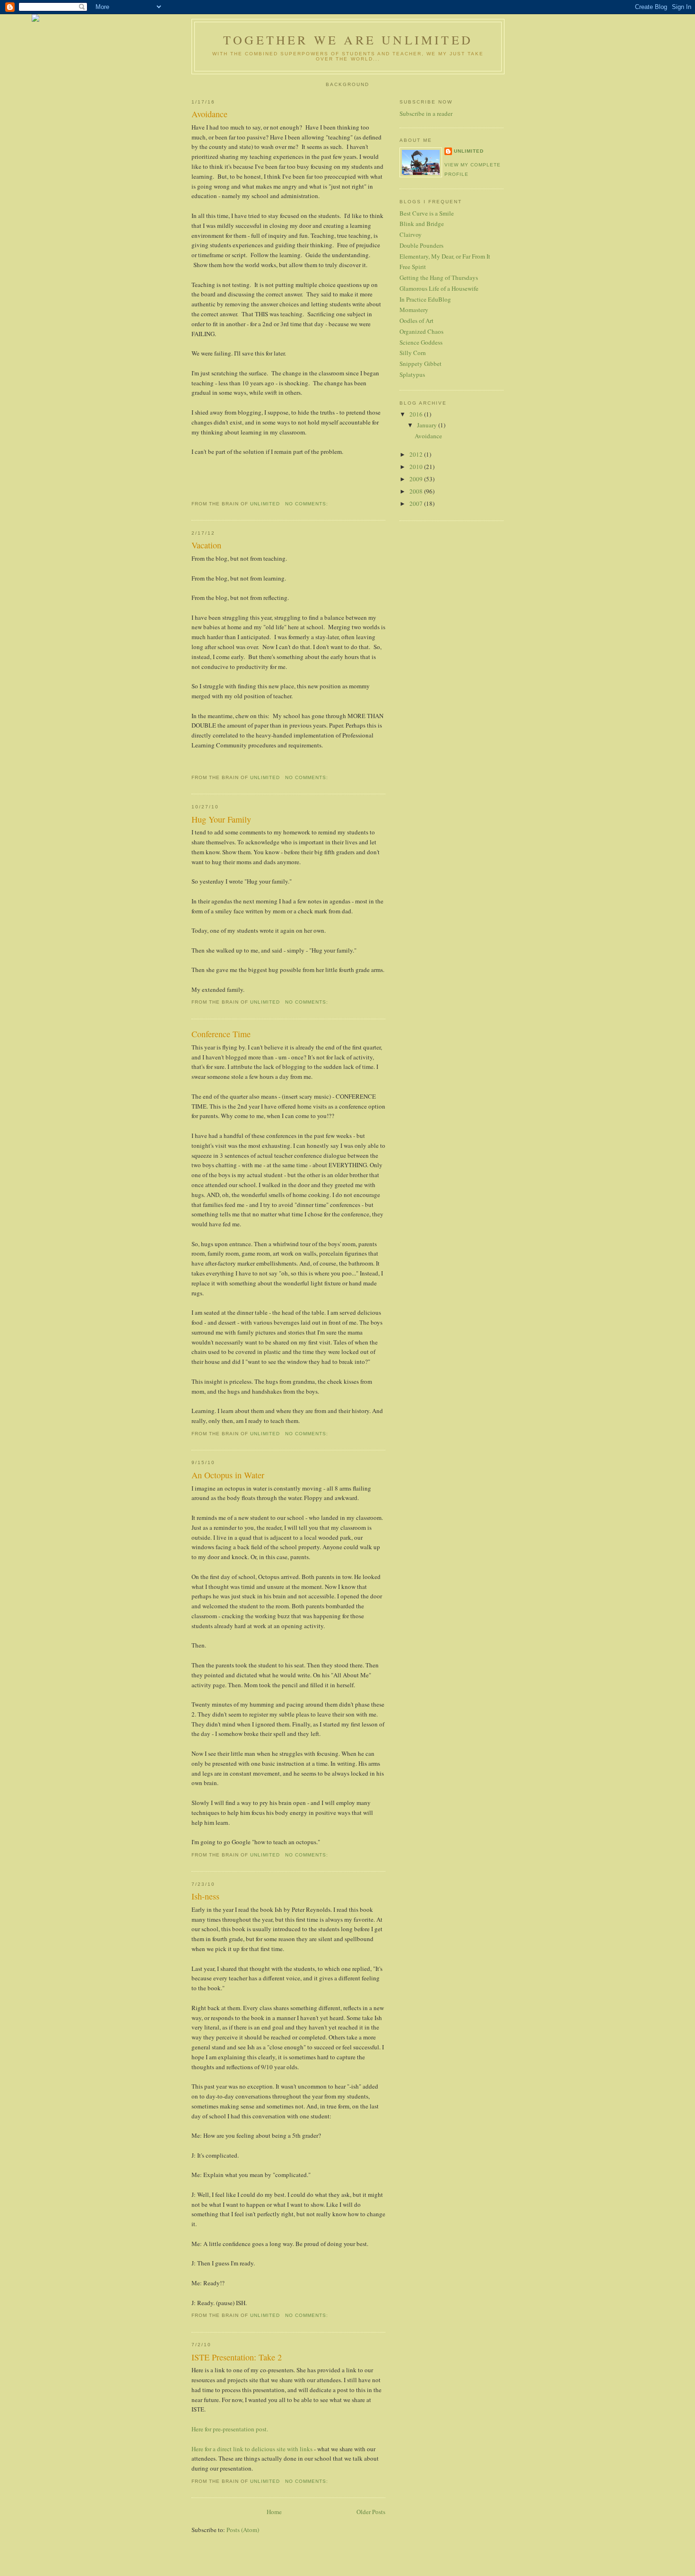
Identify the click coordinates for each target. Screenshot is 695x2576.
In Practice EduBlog (425, 299)
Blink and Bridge (422, 224)
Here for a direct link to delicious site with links (252, 2449)
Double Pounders (421, 245)
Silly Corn (413, 353)
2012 (417, 454)
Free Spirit (413, 267)
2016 (417, 414)
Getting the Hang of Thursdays (439, 278)
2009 (417, 479)
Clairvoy (411, 234)
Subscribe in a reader (426, 113)
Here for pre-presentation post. (230, 2429)
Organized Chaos (421, 331)
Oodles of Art (417, 321)
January (428, 425)
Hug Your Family (221, 819)
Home (274, 2512)
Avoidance (209, 114)
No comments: (308, 504)
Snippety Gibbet (421, 364)
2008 (417, 491)
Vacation (206, 545)
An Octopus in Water (228, 1475)
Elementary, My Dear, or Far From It (445, 256)
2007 (417, 503)
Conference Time (221, 1034)
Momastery (414, 310)
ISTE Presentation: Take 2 (237, 2357)
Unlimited (469, 151)
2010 (417, 467)
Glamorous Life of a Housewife (439, 288)
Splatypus (412, 374)
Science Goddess (421, 342)
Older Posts (371, 2512)
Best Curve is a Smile (427, 213)
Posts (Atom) (243, 2530)
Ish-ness (205, 1896)
